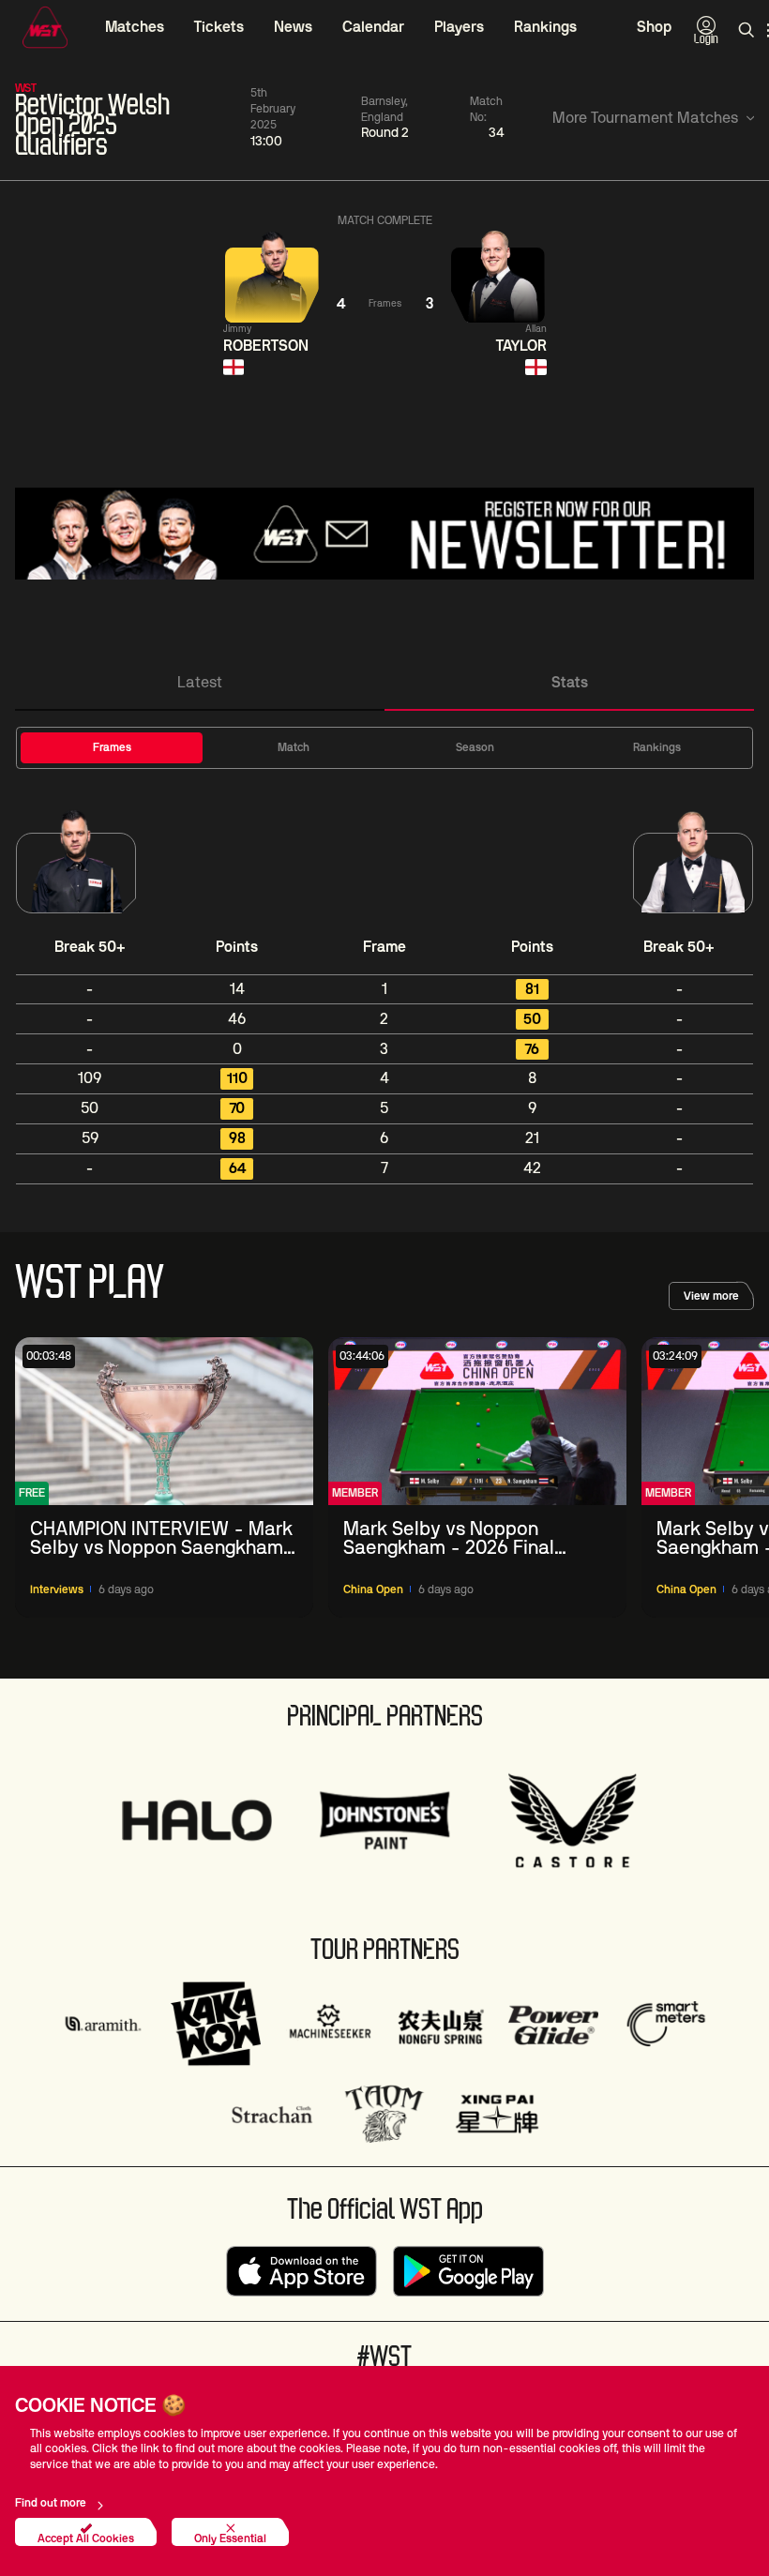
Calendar (373, 27)
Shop (654, 27)
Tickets (219, 27)
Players (459, 27)
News (293, 27)
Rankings (545, 27)
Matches (135, 27)
